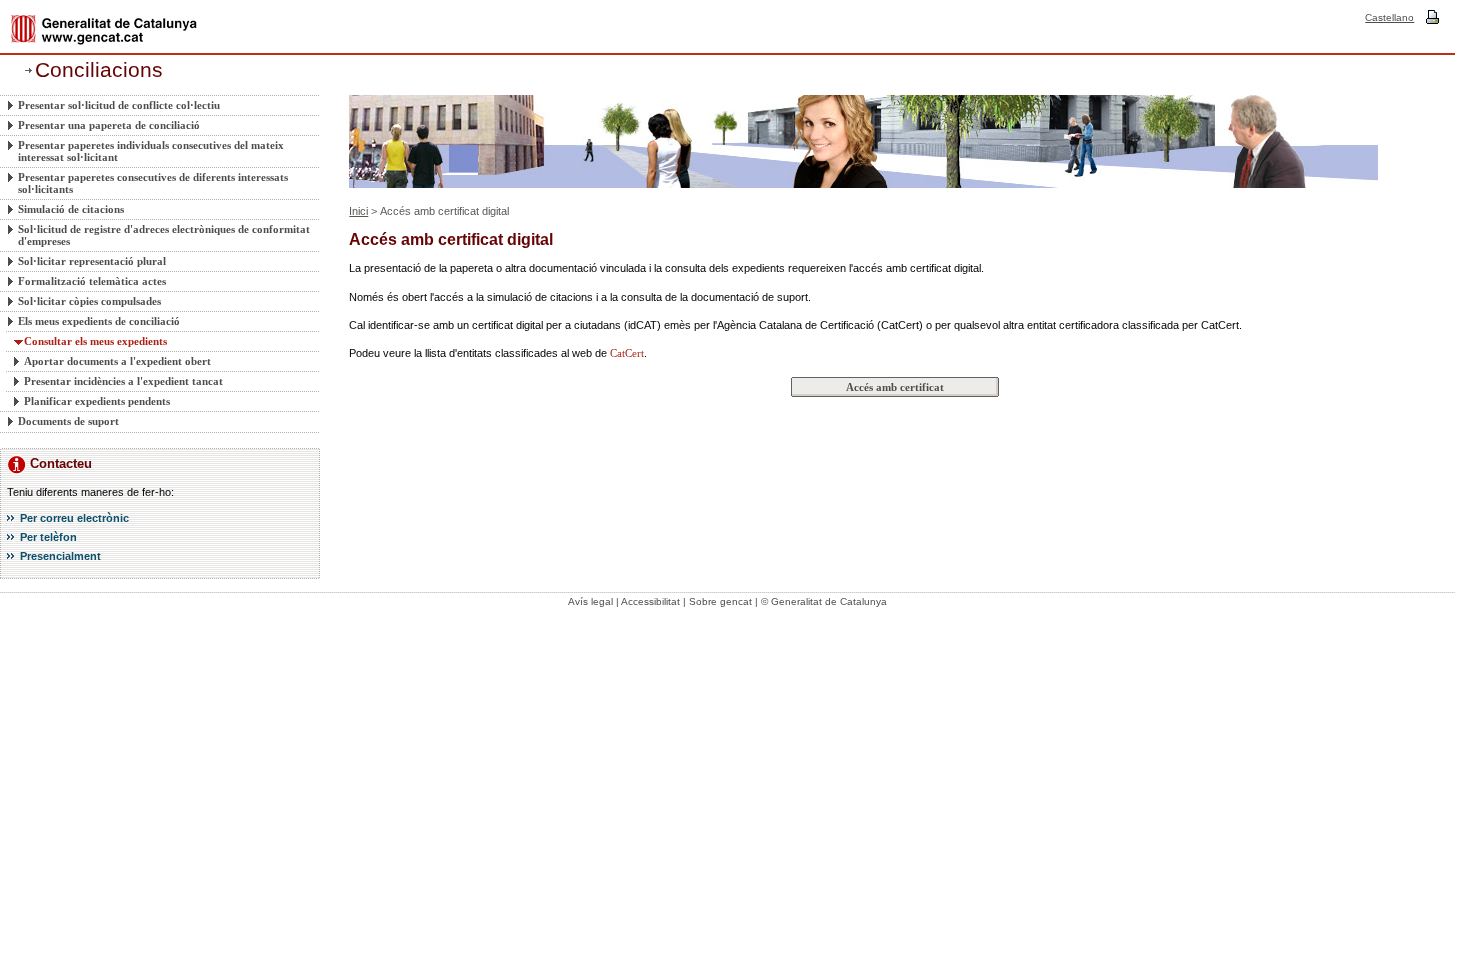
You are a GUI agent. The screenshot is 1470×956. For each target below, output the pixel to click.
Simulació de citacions (71, 209)
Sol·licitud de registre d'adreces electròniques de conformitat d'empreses (164, 235)
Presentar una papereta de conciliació (109, 125)
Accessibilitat (650, 601)
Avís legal (590, 601)
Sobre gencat (720, 601)
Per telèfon (48, 537)
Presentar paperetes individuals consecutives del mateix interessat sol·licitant (151, 151)
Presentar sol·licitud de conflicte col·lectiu (119, 105)
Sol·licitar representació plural (92, 261)
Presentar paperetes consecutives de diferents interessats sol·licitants (153, 183)
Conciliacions (99, 70)
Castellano (1389, 17)
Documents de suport (68, 421)
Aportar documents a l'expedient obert (117, 361)
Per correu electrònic (74, 518)
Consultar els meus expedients (95, 341)
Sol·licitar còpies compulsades (89, 301)
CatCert (627, 353)
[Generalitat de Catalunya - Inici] (104, 29)
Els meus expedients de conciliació (99, 321)
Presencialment (60, 556)
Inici (358, 211)
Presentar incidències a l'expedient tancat (123, 381)
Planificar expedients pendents (97, 401)
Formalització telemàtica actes (92, 281)
